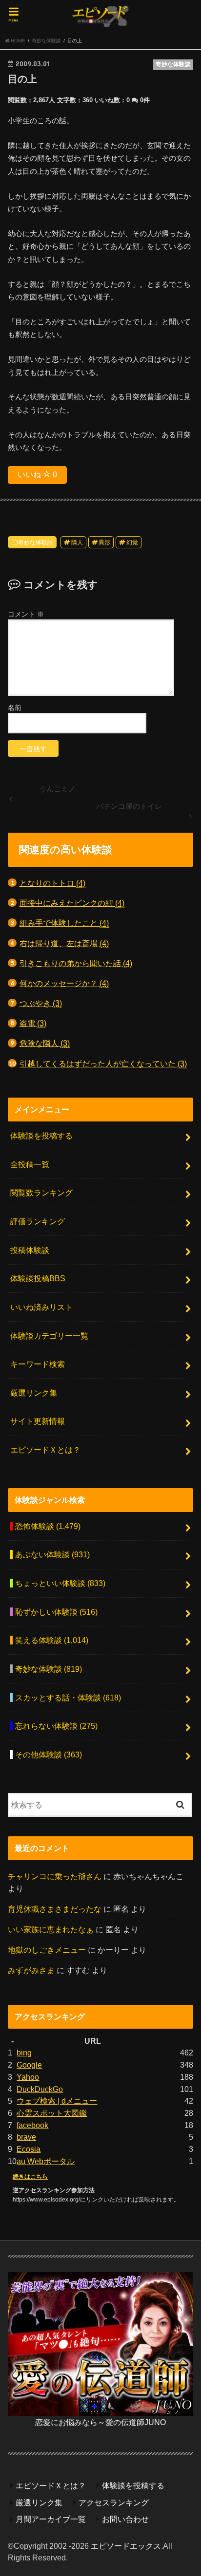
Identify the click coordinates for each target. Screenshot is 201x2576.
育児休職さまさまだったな (55, 1909)
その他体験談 (49, 1755)
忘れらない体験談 (56, 1726)
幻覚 (132, 542)
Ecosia (29, 2149)
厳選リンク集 (34, 1393)
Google (29, 2065)
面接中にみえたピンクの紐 (72, 903)
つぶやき (41, 1003)
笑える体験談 (52, 1640)
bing (24, 2053)
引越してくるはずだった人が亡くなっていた (103, 1064)
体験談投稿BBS (38, 1278)
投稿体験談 (30, 1250)
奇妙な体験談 (36, 542)
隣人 (77, 542)
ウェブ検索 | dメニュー (57, 2101)
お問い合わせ (125, 2519)
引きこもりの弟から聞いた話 (76, 963)
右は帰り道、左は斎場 (64, 943)
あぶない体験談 (52, 1554)
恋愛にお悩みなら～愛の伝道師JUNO (100, 2422)
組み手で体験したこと (64, 923)
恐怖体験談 (48, 1526)
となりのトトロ (52, 883)
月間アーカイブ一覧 (51, 2519)
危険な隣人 (45, 1043)
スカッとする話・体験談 (68, 1698)
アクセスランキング (114, 2502)
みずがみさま (31, 1970)
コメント (26, 614)
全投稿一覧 (30, 1164)
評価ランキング (38, 1221)
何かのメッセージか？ (64, 983)
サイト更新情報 (38, 1421)
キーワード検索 (38, 1364)
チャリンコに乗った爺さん (55, 1876)
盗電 (33, 1023)
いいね (37, 475)
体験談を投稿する (41, 1136)
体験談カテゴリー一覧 (49, 1336)
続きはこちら (30, 2177)
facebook (32, 2125)
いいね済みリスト (41, 1307)
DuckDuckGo (40, 2089)
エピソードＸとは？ (45, 1450)
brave (26, 2137)
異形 (104, 542)
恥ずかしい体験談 (56, 1612)
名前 (15, 708)
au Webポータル (46, 2161)
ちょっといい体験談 (60, 1583)
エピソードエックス (126, 2546)
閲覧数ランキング (41, 1193)
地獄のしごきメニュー (47, 1950)
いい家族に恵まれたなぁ (51, 1929)
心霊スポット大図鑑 (52, 2113)
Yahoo (28, 2077)
